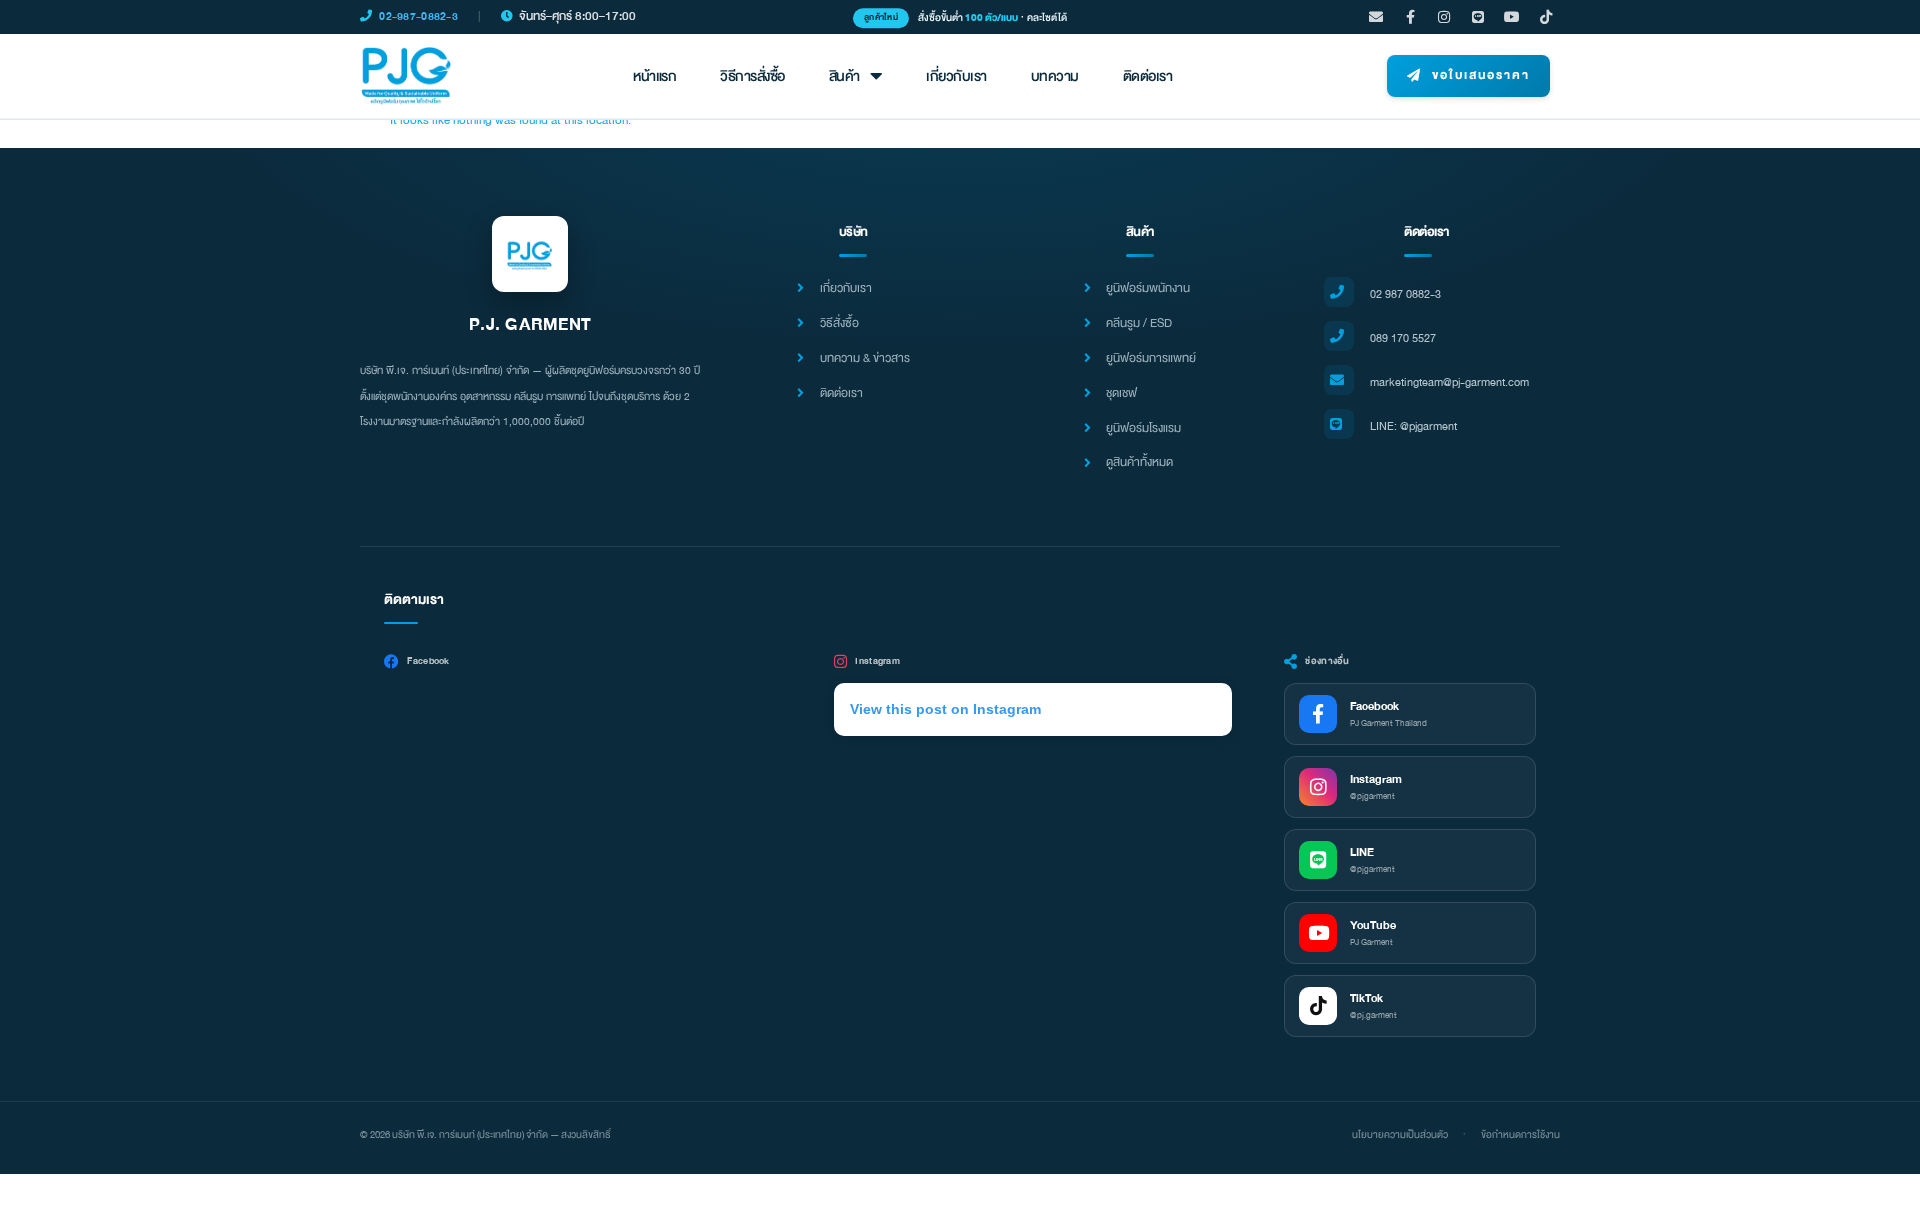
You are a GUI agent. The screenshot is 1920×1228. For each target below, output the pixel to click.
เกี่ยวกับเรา (956, 76)
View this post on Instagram (945, 709)
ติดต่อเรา (1148, 76)
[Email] (1376, 17)
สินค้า (844, 76)
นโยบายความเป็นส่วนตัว (1400, 1135)
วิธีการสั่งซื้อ (752, 76)
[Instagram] (1444, 17)
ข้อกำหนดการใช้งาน (1520, 1135)
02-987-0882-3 (418, 16)
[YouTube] (1512, 17)
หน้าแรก (654, 76)
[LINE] (1478, 17)
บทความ (1055, 76)
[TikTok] (1546, 17)
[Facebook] (1410, 17)
